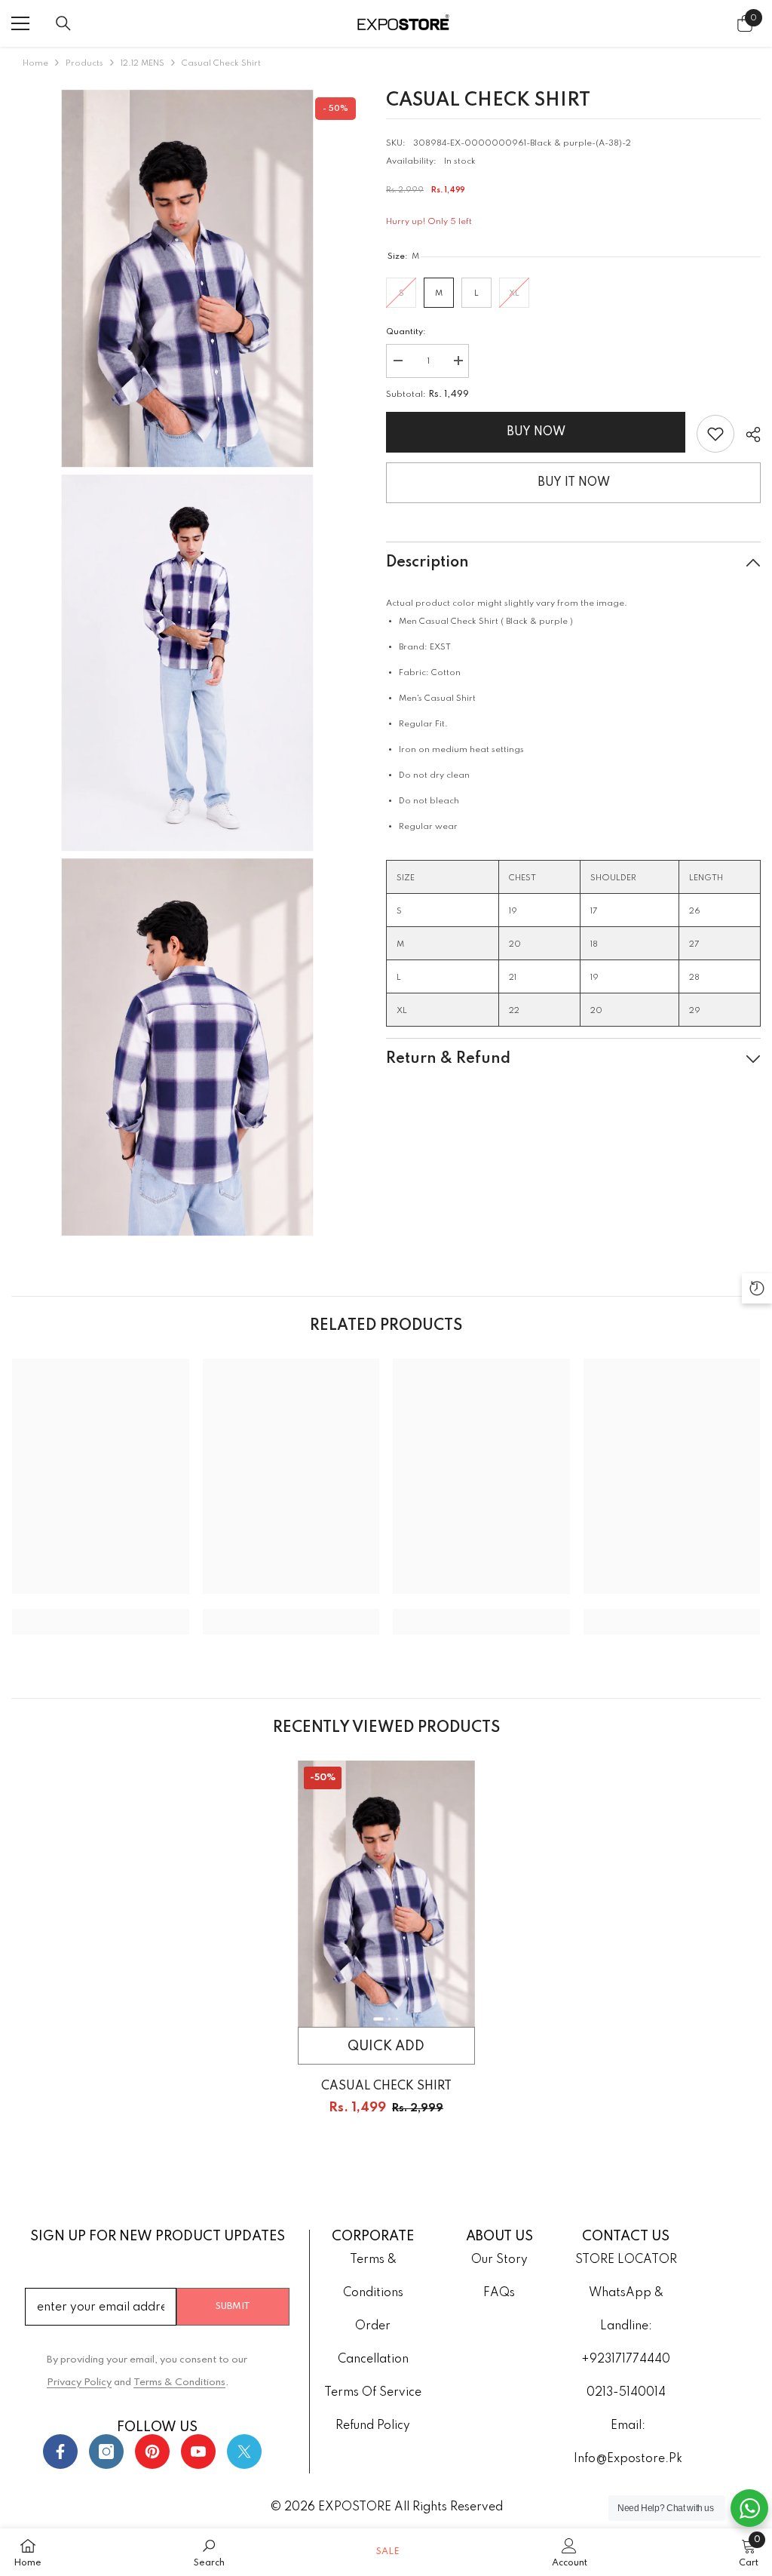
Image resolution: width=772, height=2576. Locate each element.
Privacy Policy (79, 2383)
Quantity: (406, 332)
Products (84, 63)
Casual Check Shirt (386, 2086)
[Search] (63, 23)
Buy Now (536, 432)
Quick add (386, 2046)
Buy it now (574, 483)
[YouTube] (198, 2452)
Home (35, 63)
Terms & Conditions (179, 2383)
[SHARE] (747, 434)
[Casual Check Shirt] (386, 1894)
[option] (386, 1951)
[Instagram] (106, 2452)
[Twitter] (244, 2452)
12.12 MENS (142, 63)
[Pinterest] (152, 2452)
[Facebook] (60, 2452)
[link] (715, 434)
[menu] (20, 23)
